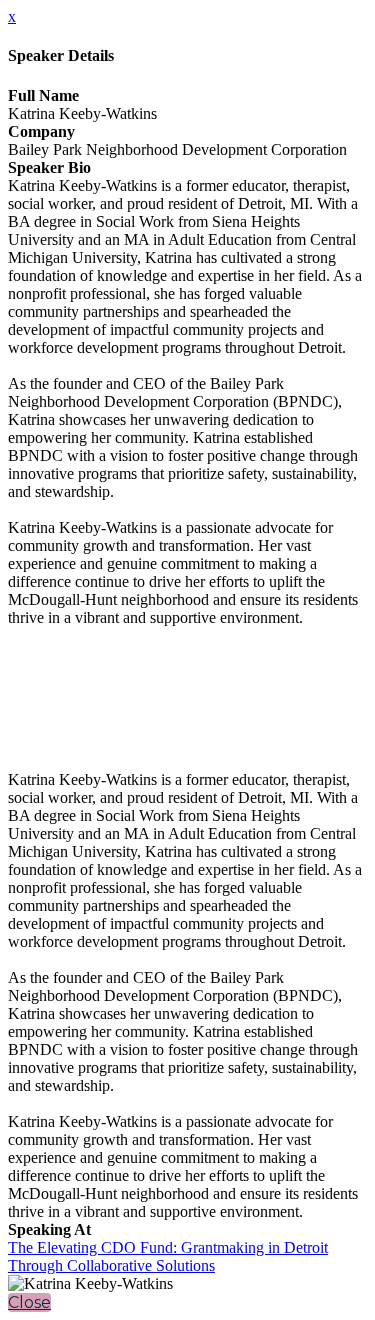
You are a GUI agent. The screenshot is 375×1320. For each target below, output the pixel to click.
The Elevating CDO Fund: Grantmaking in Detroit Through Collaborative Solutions (168, 1256)
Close (29, 1302)
